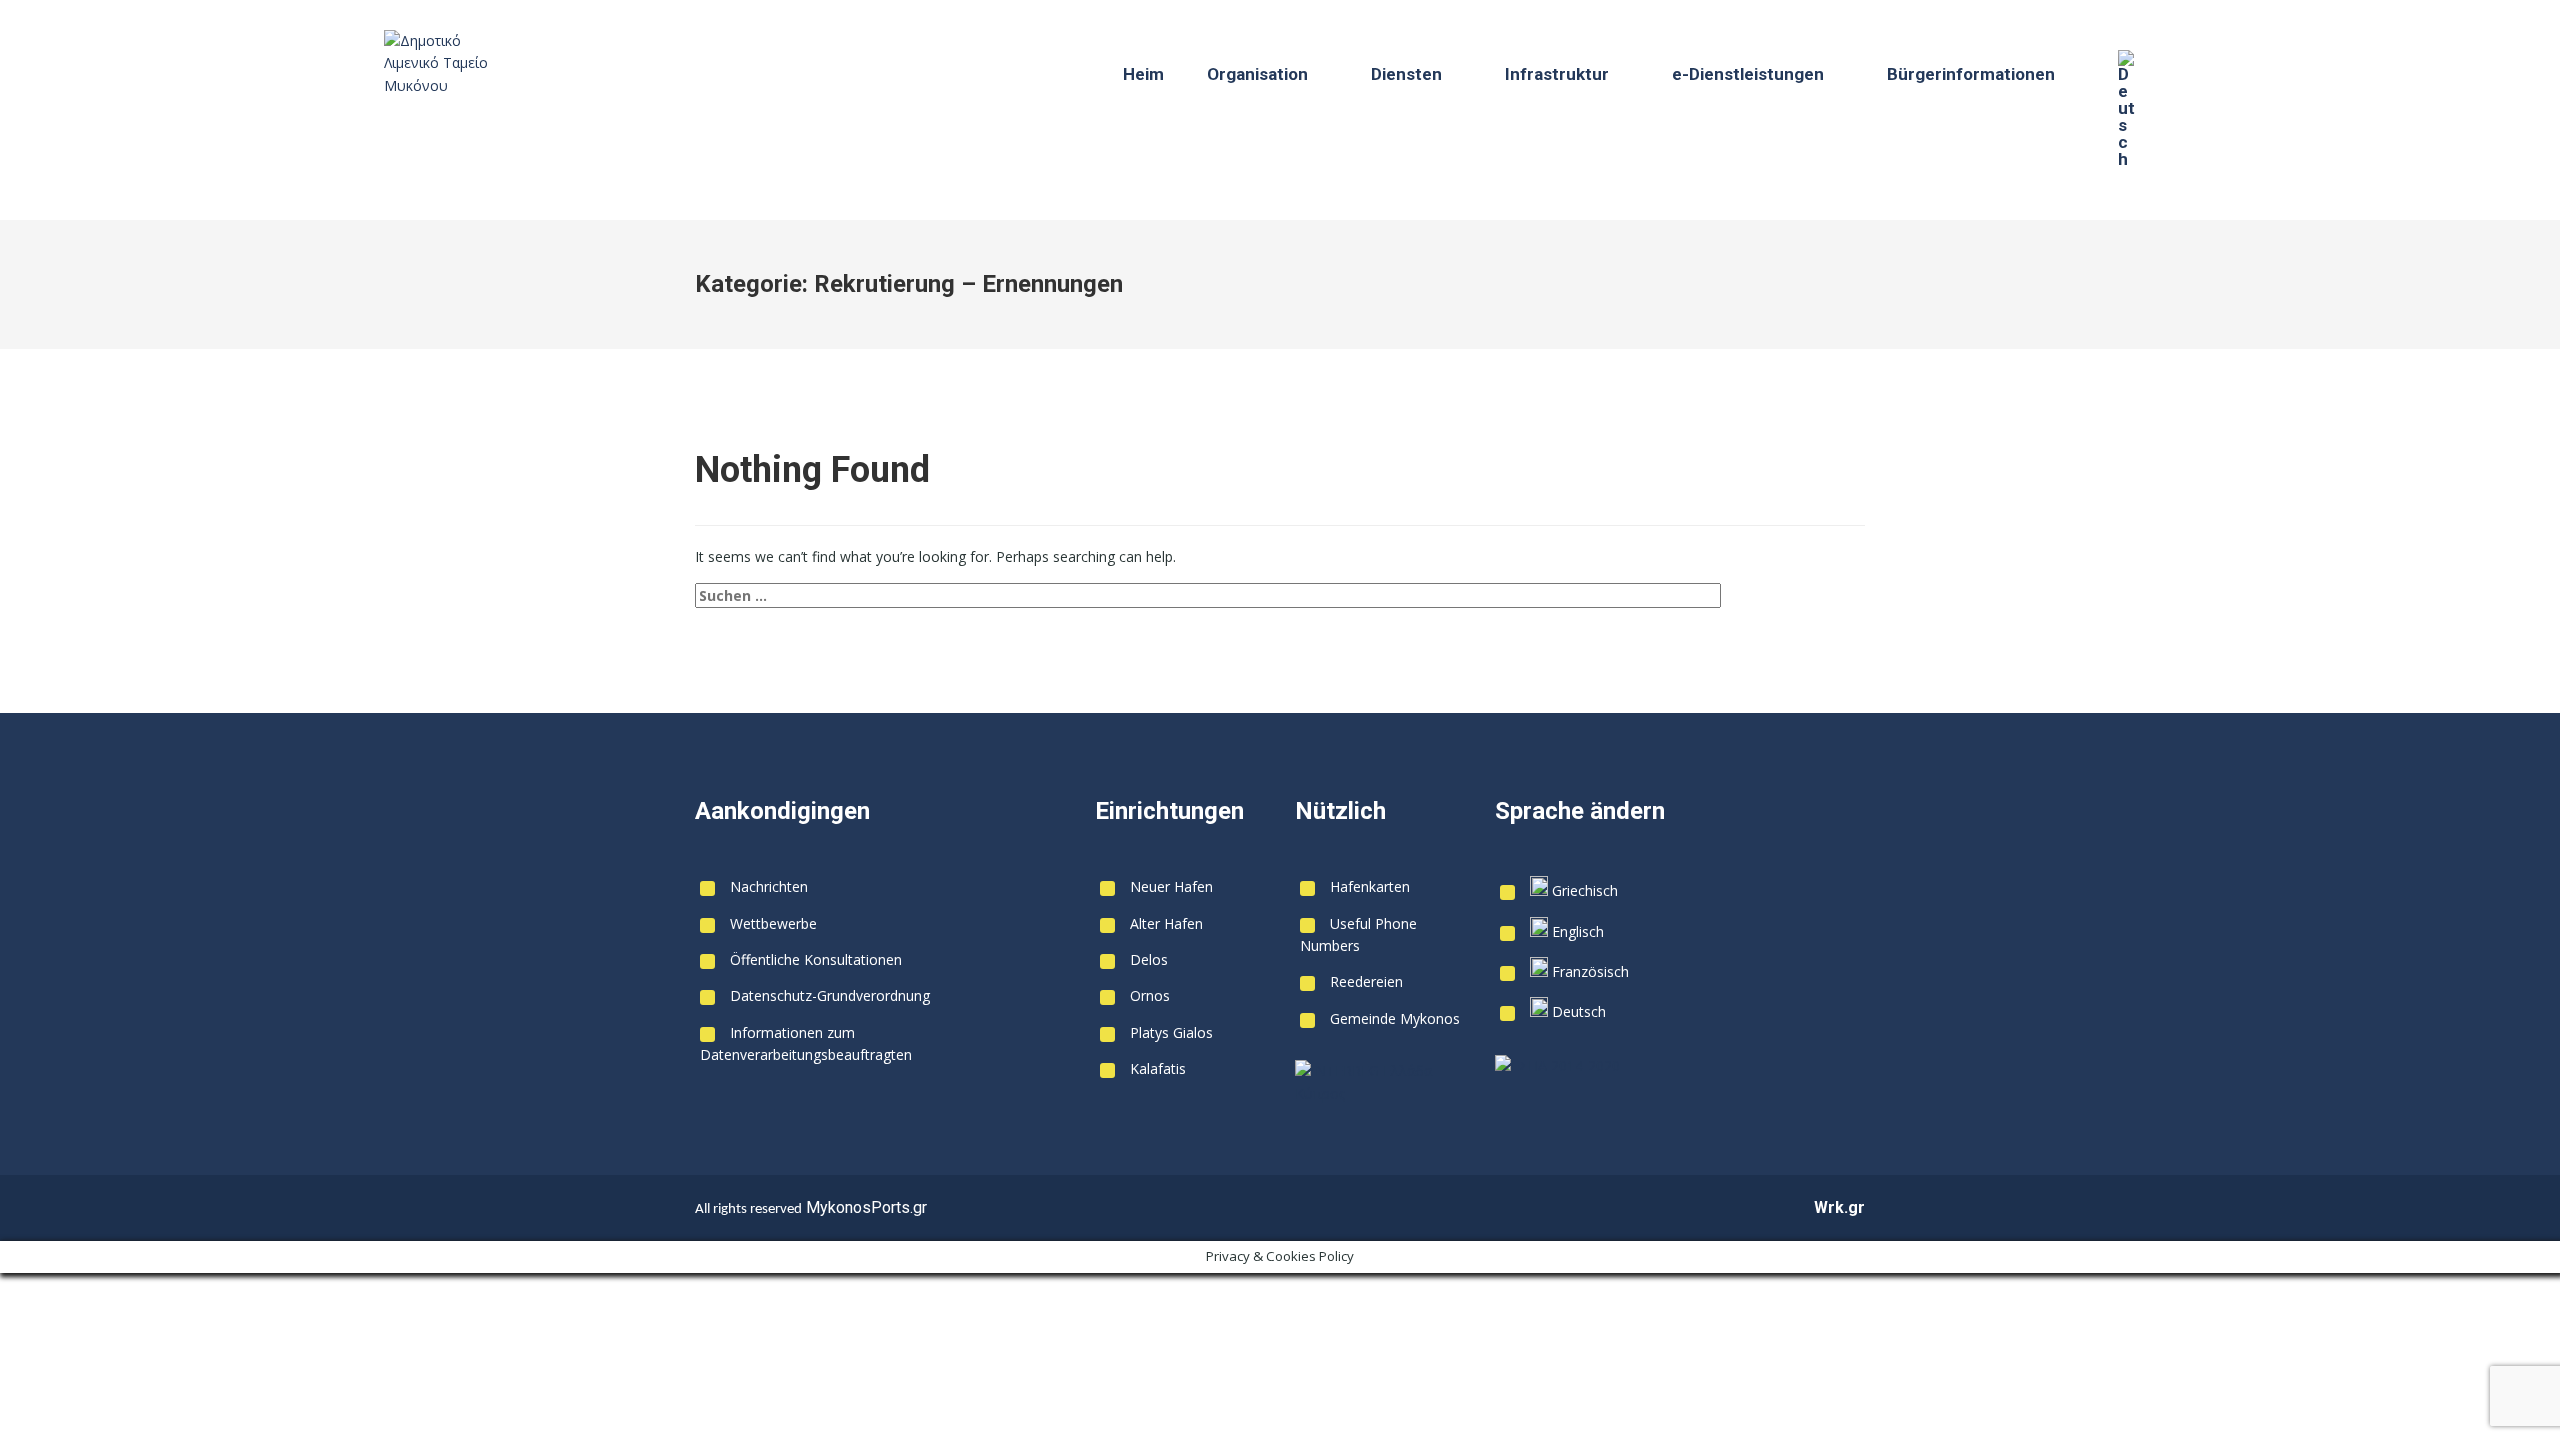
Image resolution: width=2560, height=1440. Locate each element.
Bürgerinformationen (1971, 74)
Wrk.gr (1839, 1207)
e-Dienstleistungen (1748, 74)
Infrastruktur (1557, 74)
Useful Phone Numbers (1358, 934)
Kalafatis (1158, 1068)
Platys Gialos (1171, 1032)
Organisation (1257, 74)
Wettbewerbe (773, 923)
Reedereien (1366, 981)
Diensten (1406, 74)
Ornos (1150, 995)
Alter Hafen (1166, 923)
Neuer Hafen (1171, 886)
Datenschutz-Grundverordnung (830, 995)
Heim (1143, 74)
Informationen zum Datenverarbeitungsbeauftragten (806, 1043)
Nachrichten (769, 886)
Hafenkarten (1370, 886)
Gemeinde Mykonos (1395, 1018)
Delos (1149, 959)
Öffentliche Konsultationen (816, 959)
